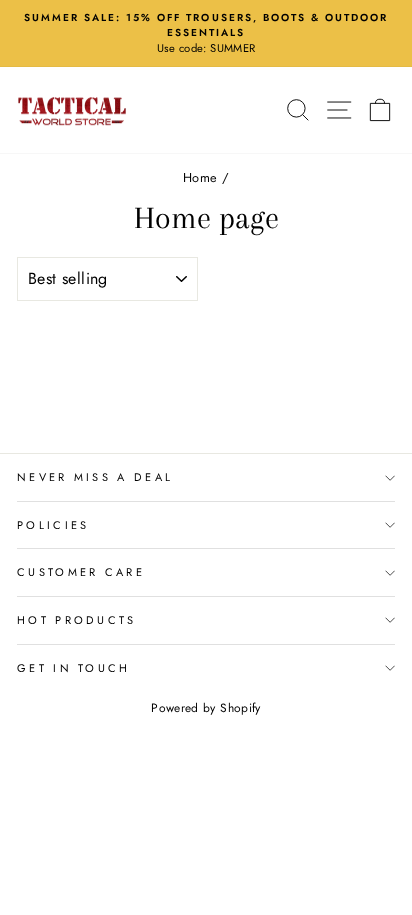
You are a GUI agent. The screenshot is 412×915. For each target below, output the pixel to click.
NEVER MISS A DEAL (95, 477)
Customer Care (81, 572)
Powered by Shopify (205, 708)
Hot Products (77, 620)
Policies (53, 525)
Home (200, 177)
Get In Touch (74, 668)
